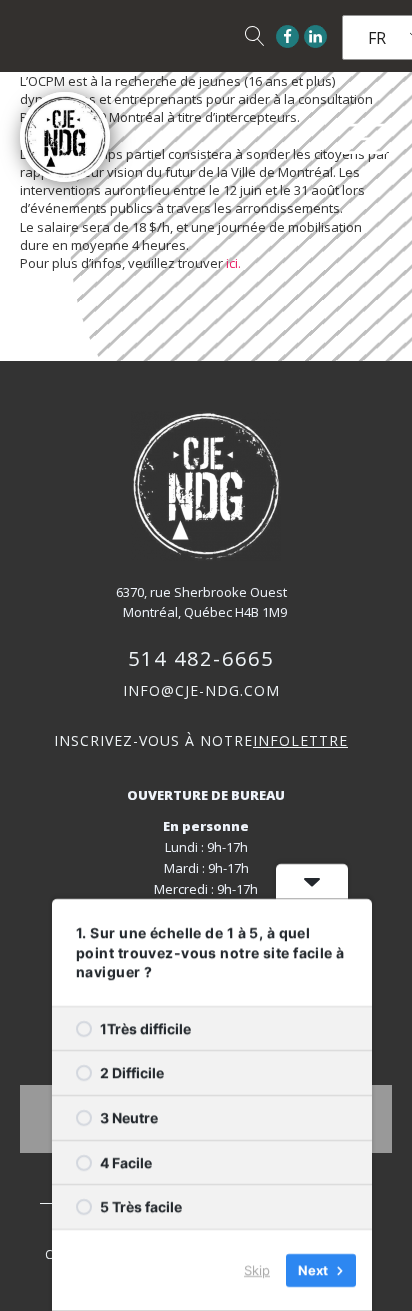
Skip (257, 1270)
